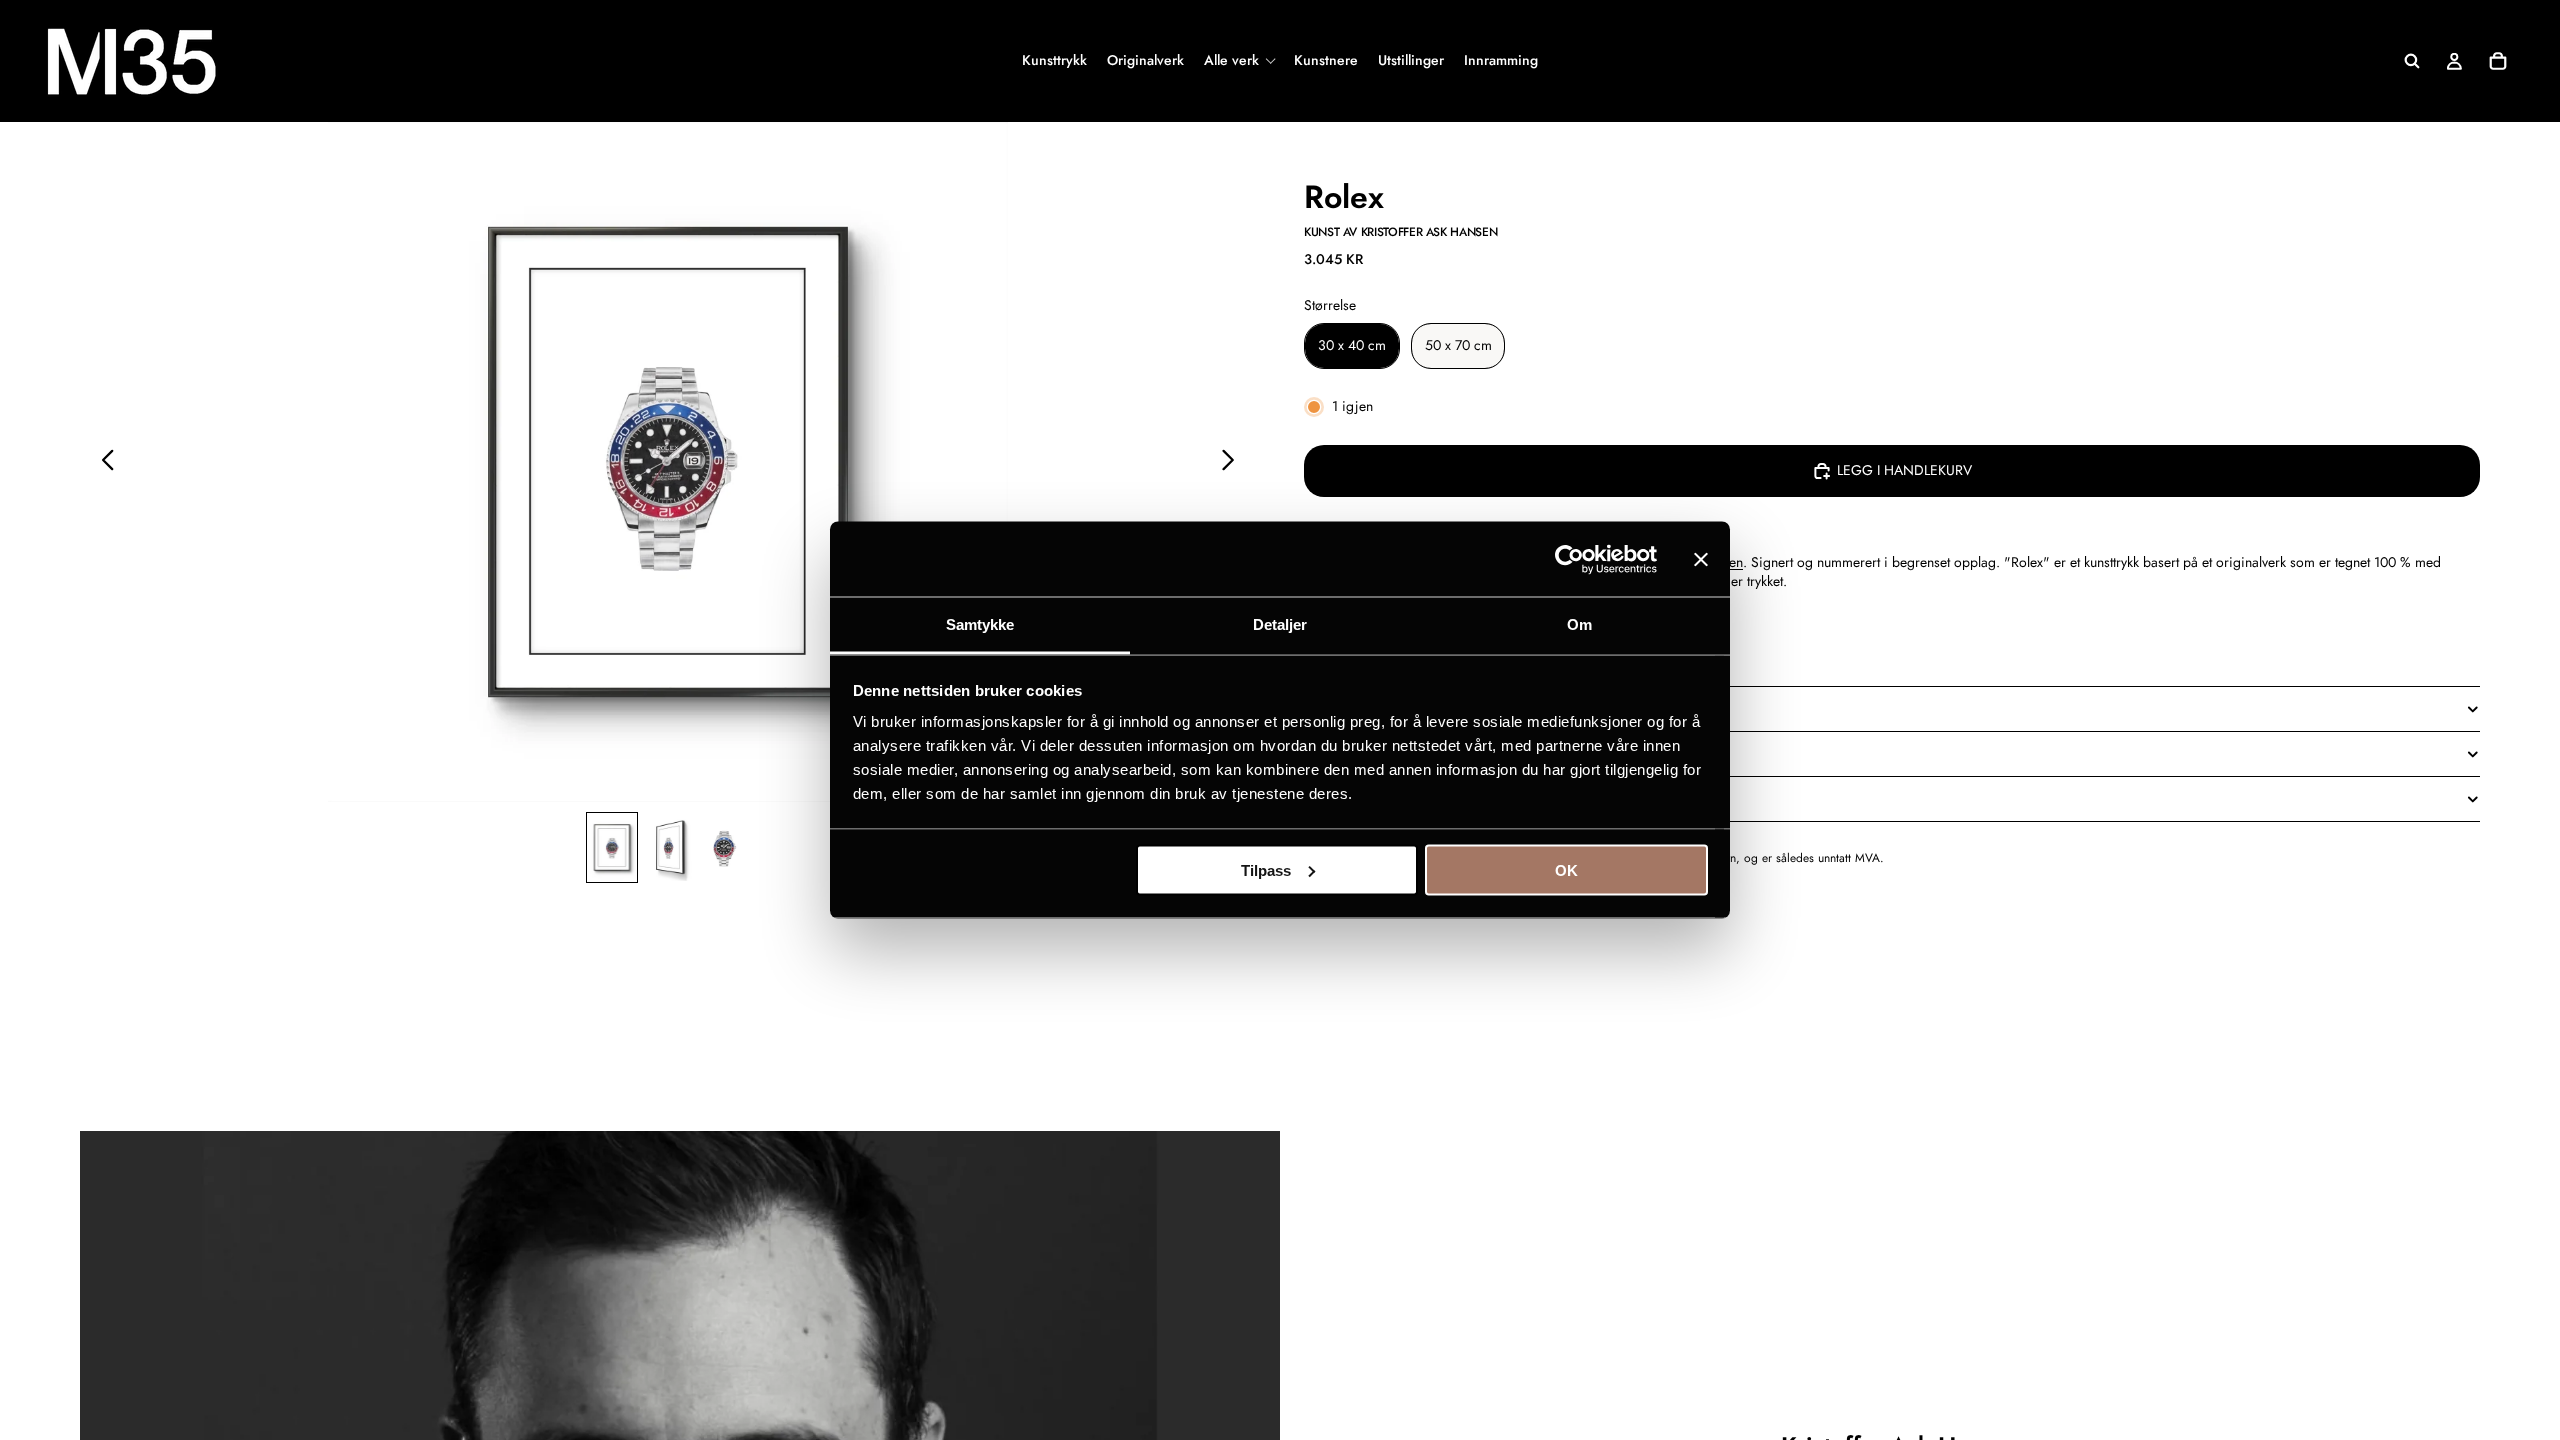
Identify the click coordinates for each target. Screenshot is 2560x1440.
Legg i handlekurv (1904, 470)
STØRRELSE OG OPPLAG (1381, 708)
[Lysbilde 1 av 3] (612, 847)
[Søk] (2412, 61)
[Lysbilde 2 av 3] (668, 847)
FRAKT (1323, 798)
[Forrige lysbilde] (102, 462)
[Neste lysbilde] (1233, 462)
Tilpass (1266, 869)
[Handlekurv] (2498, 61)
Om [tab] (1579, 624)
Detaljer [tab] (1280, 624)
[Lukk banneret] (1701, 559)
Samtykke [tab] (980, 624)
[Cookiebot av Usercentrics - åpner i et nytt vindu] (1569, 559)
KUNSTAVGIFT (1347, 753)
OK (1566, 869)
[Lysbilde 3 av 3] (724, 847)
